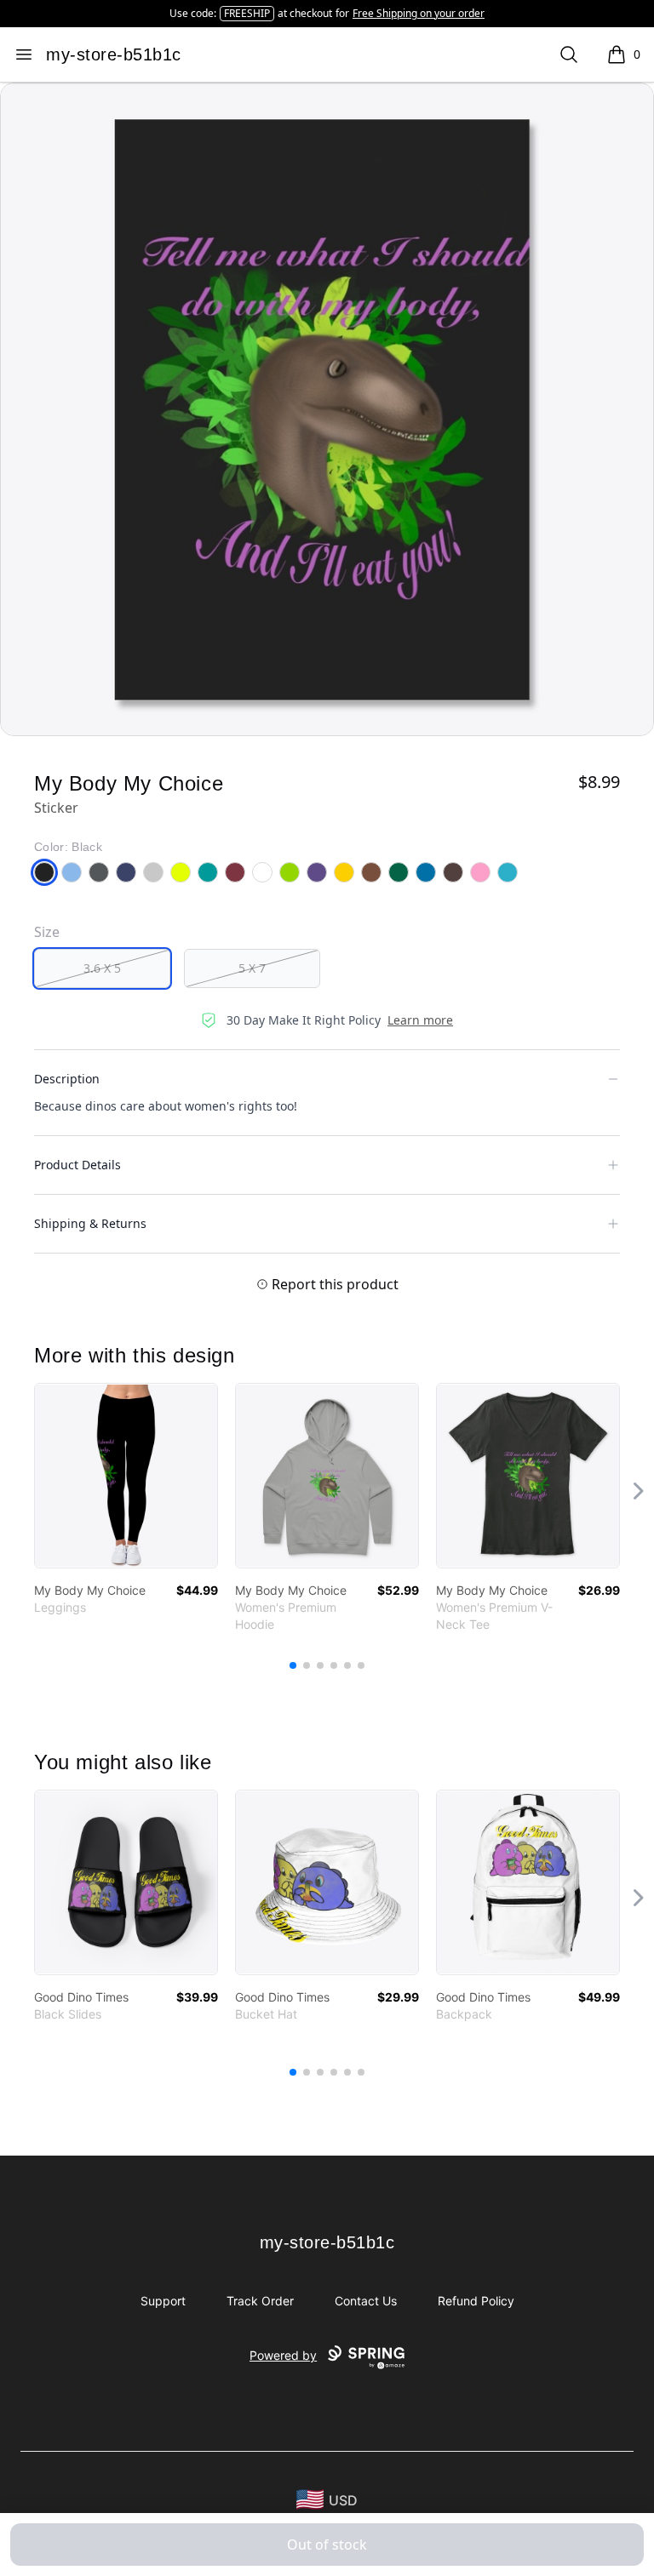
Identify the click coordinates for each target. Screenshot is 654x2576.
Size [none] (47, 932)
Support (163, 2301)
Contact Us (366, 2301)
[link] (126, 1476)
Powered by (283, 2355)
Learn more (420, 1020)
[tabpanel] (327, 409)
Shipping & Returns (90, 1223)
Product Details (77, 1165)
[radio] (102, 968)
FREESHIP (247, 13)
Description (67, 1079)
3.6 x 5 (102, 968)
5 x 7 (252, 968)
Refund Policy (476, 2301)
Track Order (260, 2301)
